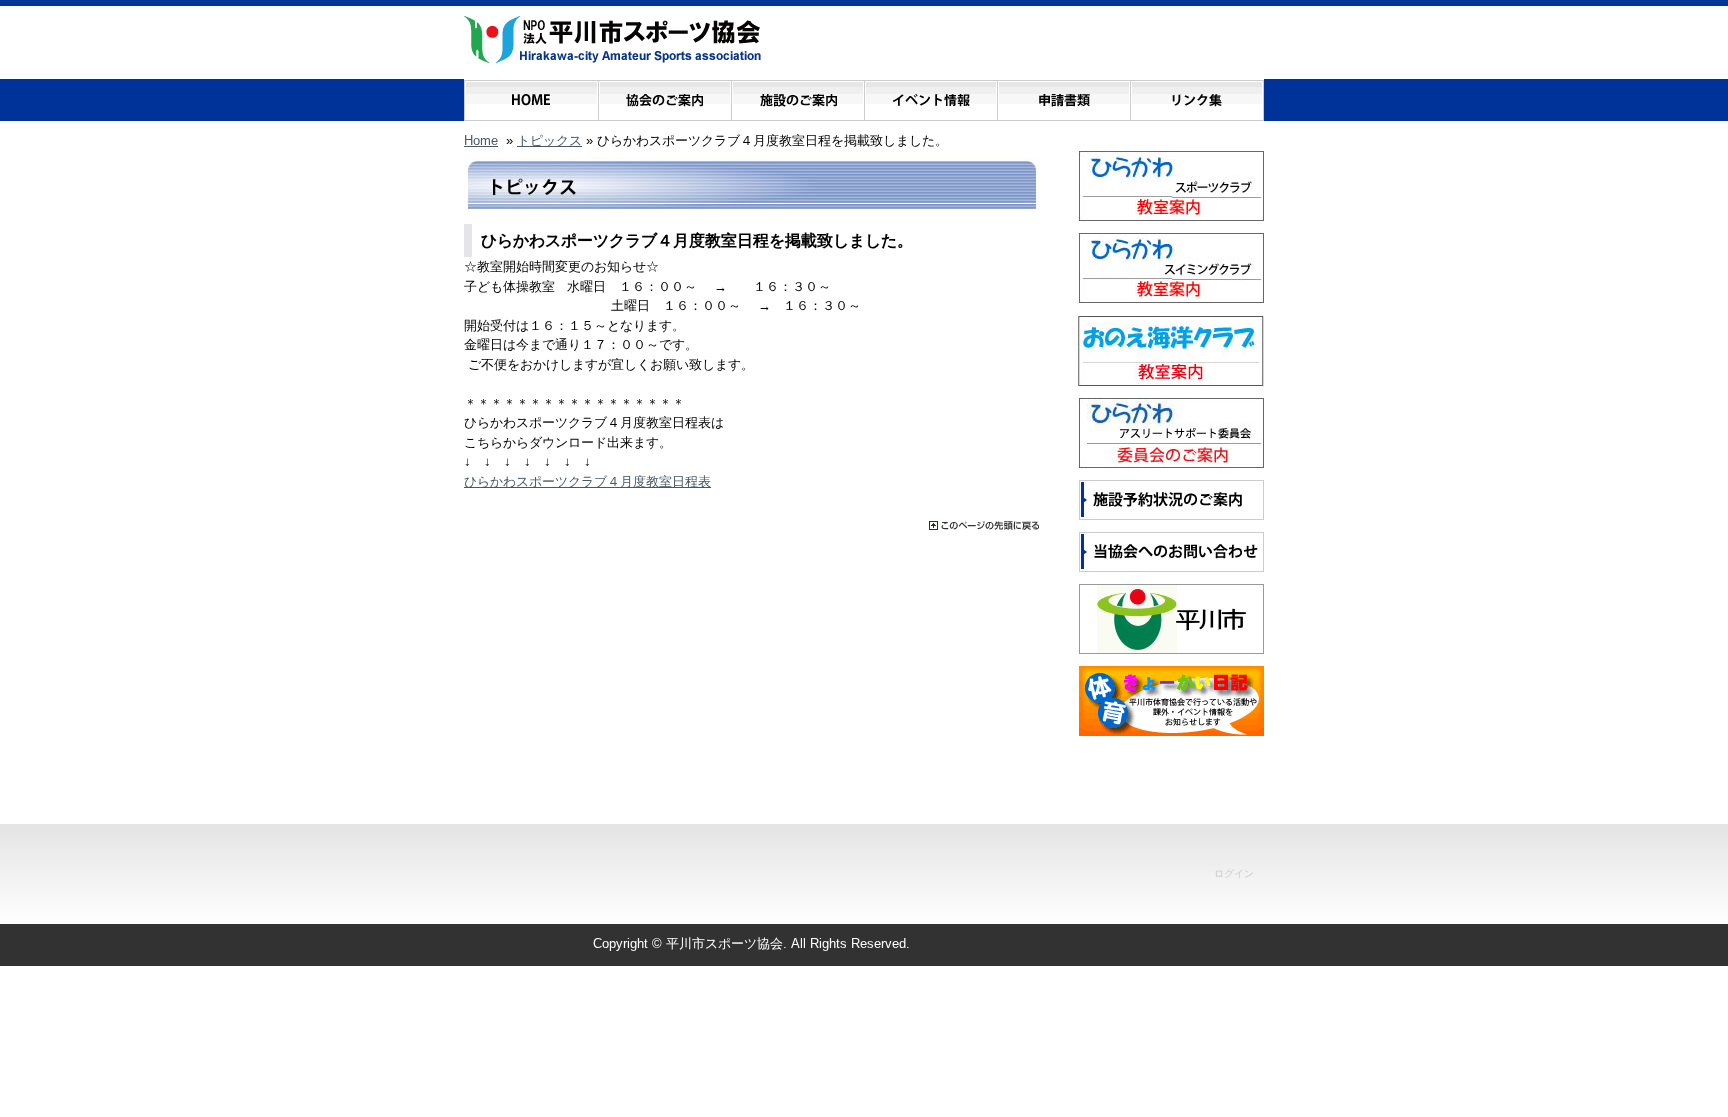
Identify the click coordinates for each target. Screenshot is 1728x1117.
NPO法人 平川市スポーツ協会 (612, 40)
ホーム (531, 95)
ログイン (1234, 873)
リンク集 (1196, 95)
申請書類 (1063, 95)
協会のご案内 (664, 95)
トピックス (549, 140)
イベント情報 (930, 95)
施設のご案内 (797, 95)
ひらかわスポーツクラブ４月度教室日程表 (587, 481)
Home (481, 140)
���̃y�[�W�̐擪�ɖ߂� (984, 525)
